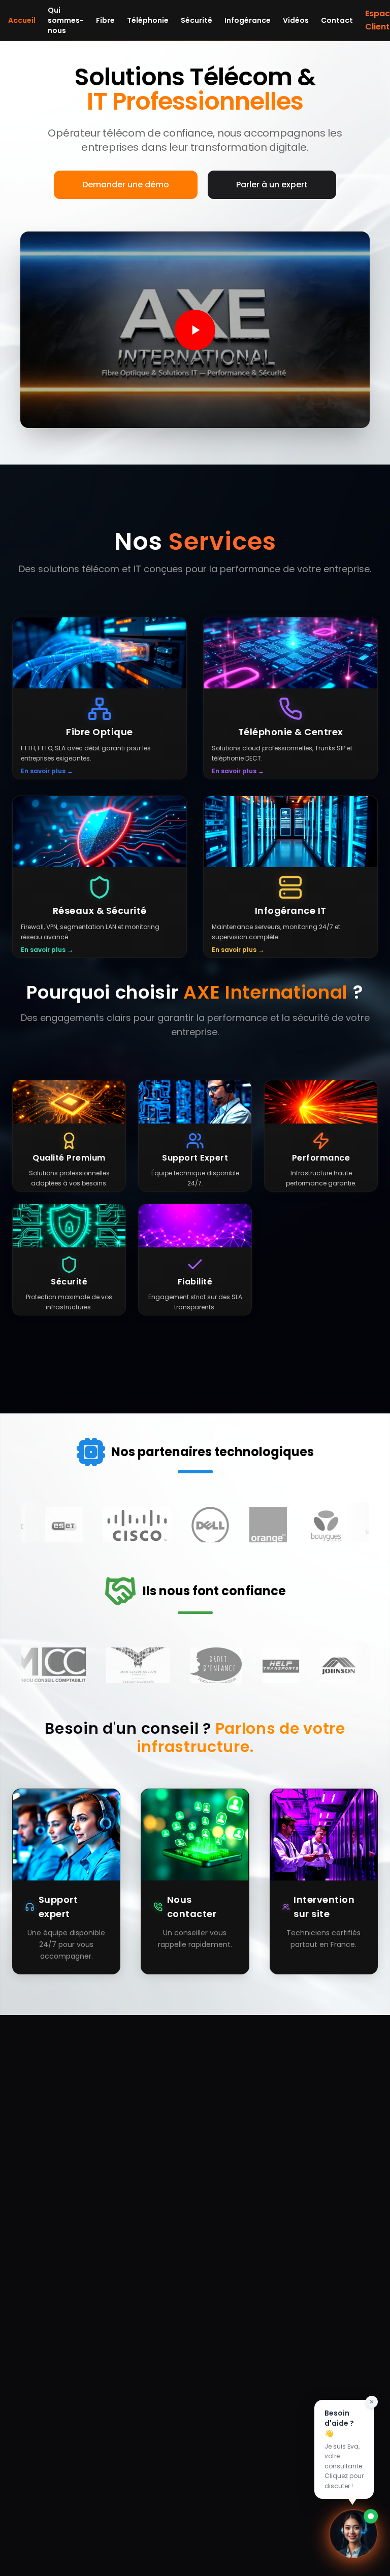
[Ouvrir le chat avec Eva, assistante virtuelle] (353, 2530)
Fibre (105, 20)
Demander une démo (126, 185)
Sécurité (197, 20)
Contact (337, 20)
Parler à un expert (272, 185)
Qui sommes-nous (66, 20)
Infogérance (248, 20)
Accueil (22, 20)
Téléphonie (148, 20)
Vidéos (296, 20)
